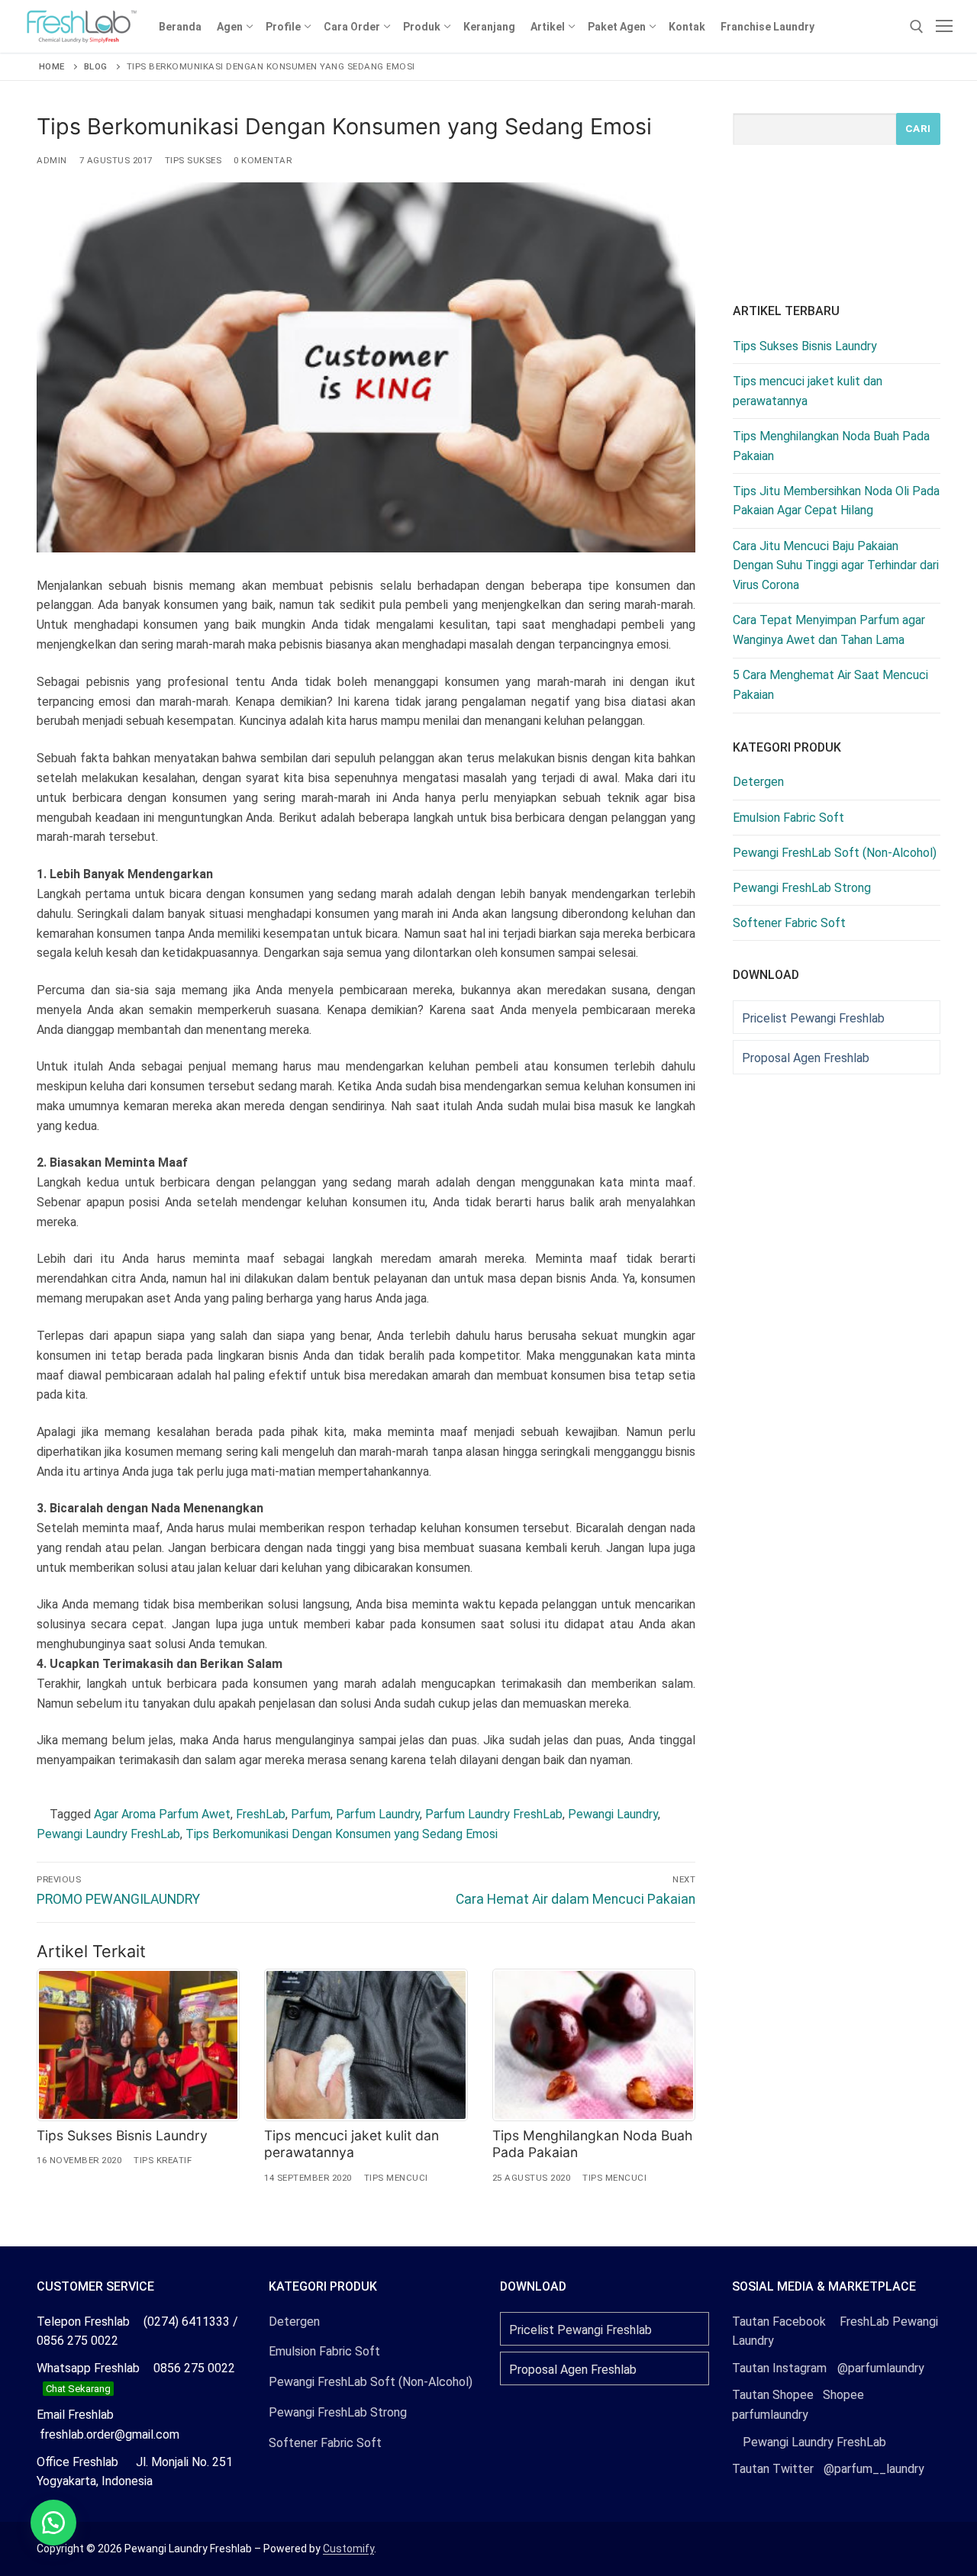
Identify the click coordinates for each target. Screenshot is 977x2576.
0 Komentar (263, 160)
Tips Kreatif (163, 2160)
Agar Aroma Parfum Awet (162, 1814)
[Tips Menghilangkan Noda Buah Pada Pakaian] (594, 2045)
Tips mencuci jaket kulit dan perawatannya (351, 2144)
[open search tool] (917, 27)
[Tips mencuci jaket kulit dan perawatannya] (366, 2045)
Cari (918, 128)
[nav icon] (944, 27)
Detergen (758, 782)
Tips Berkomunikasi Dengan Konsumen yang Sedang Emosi (342, 1834)
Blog (96, 66)
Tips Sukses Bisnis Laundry (122, 2135)
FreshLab (261, 1814)
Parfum (311, 1814)
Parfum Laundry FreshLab (494, 1814)
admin (52, 160)
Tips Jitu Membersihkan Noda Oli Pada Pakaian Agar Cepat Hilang (836, 501)
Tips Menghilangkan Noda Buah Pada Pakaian (831, 446)
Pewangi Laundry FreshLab (108, 1834)
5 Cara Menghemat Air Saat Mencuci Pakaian (830, 685)
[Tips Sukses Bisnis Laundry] (138, 2045)
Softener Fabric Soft (789, 923)
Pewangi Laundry (613, 1814)
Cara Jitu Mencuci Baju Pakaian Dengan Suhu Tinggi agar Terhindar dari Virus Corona (836, 566)
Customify (348, 2549)
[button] (53, 2523)
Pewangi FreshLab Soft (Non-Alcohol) (835, 853)
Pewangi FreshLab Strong (802, 888)
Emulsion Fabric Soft (788, 818)
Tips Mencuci (396, 2178)
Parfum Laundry (378, 1814)
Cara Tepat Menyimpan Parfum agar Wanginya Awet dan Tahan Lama (829, 630)
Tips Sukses (193, 160)
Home (52, 66)
